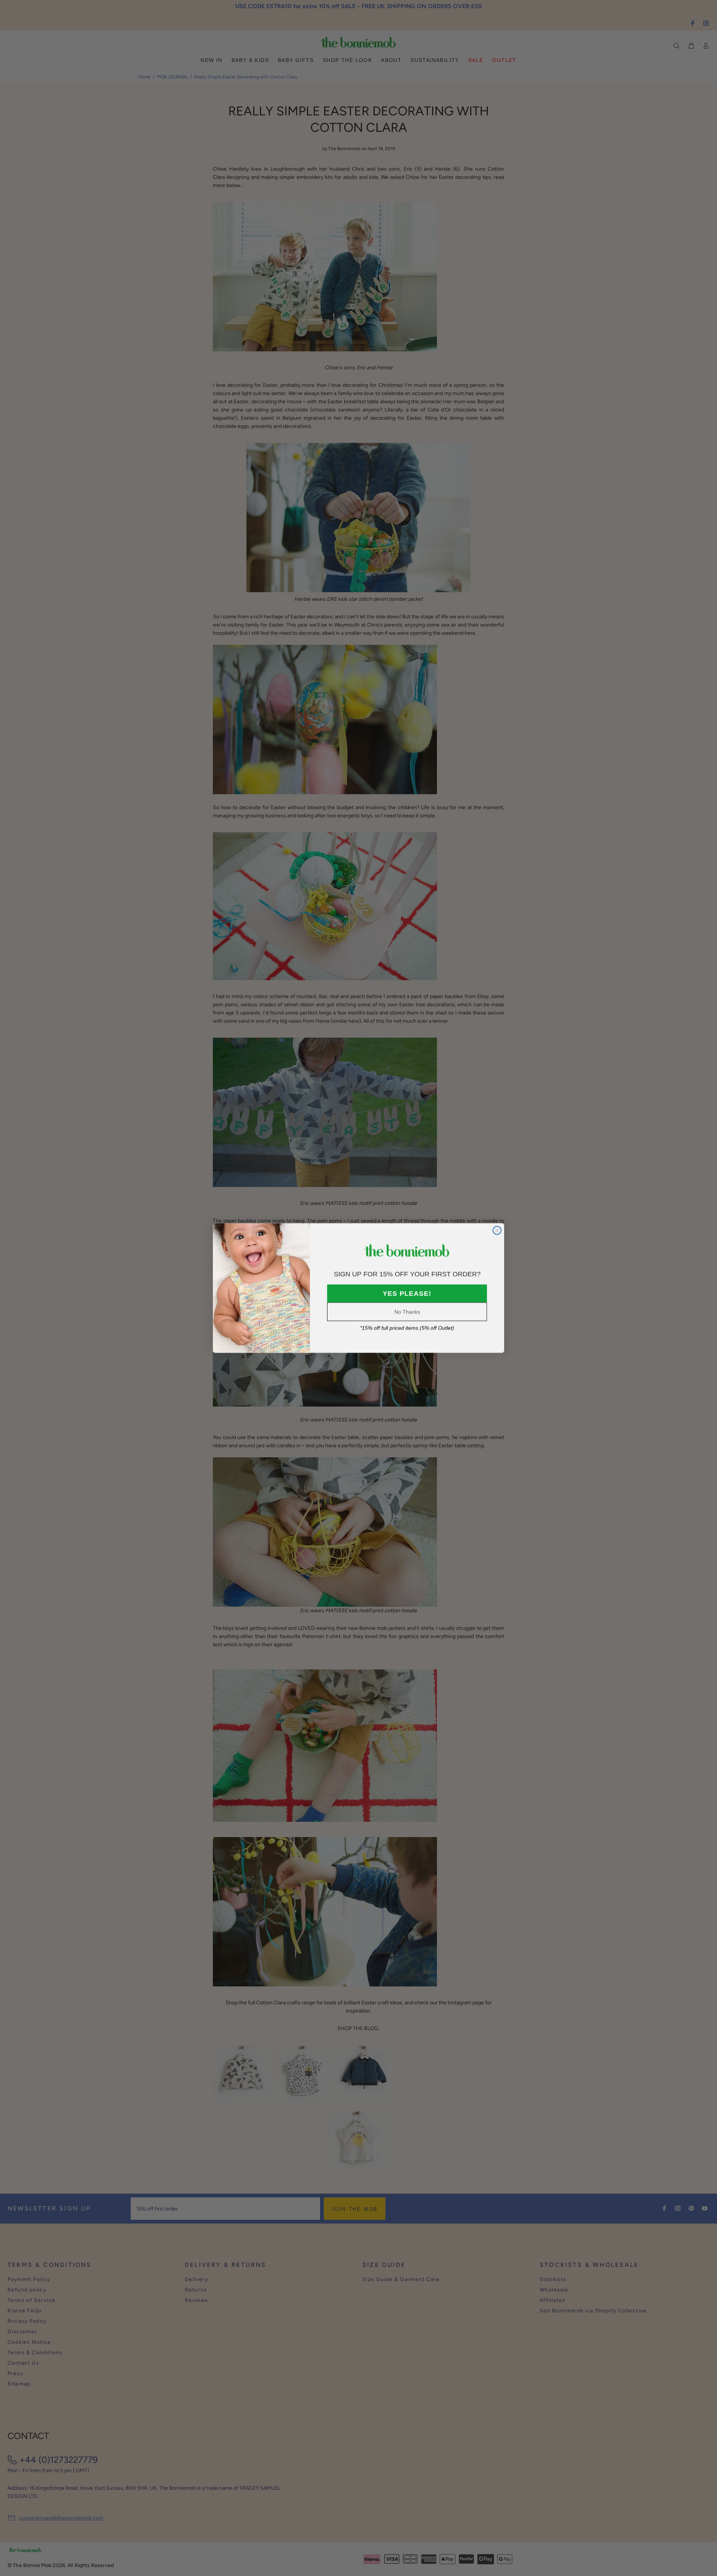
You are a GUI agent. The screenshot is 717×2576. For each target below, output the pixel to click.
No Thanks (407, 1312)
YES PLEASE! (407, 1293)
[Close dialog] (497, 1230)
